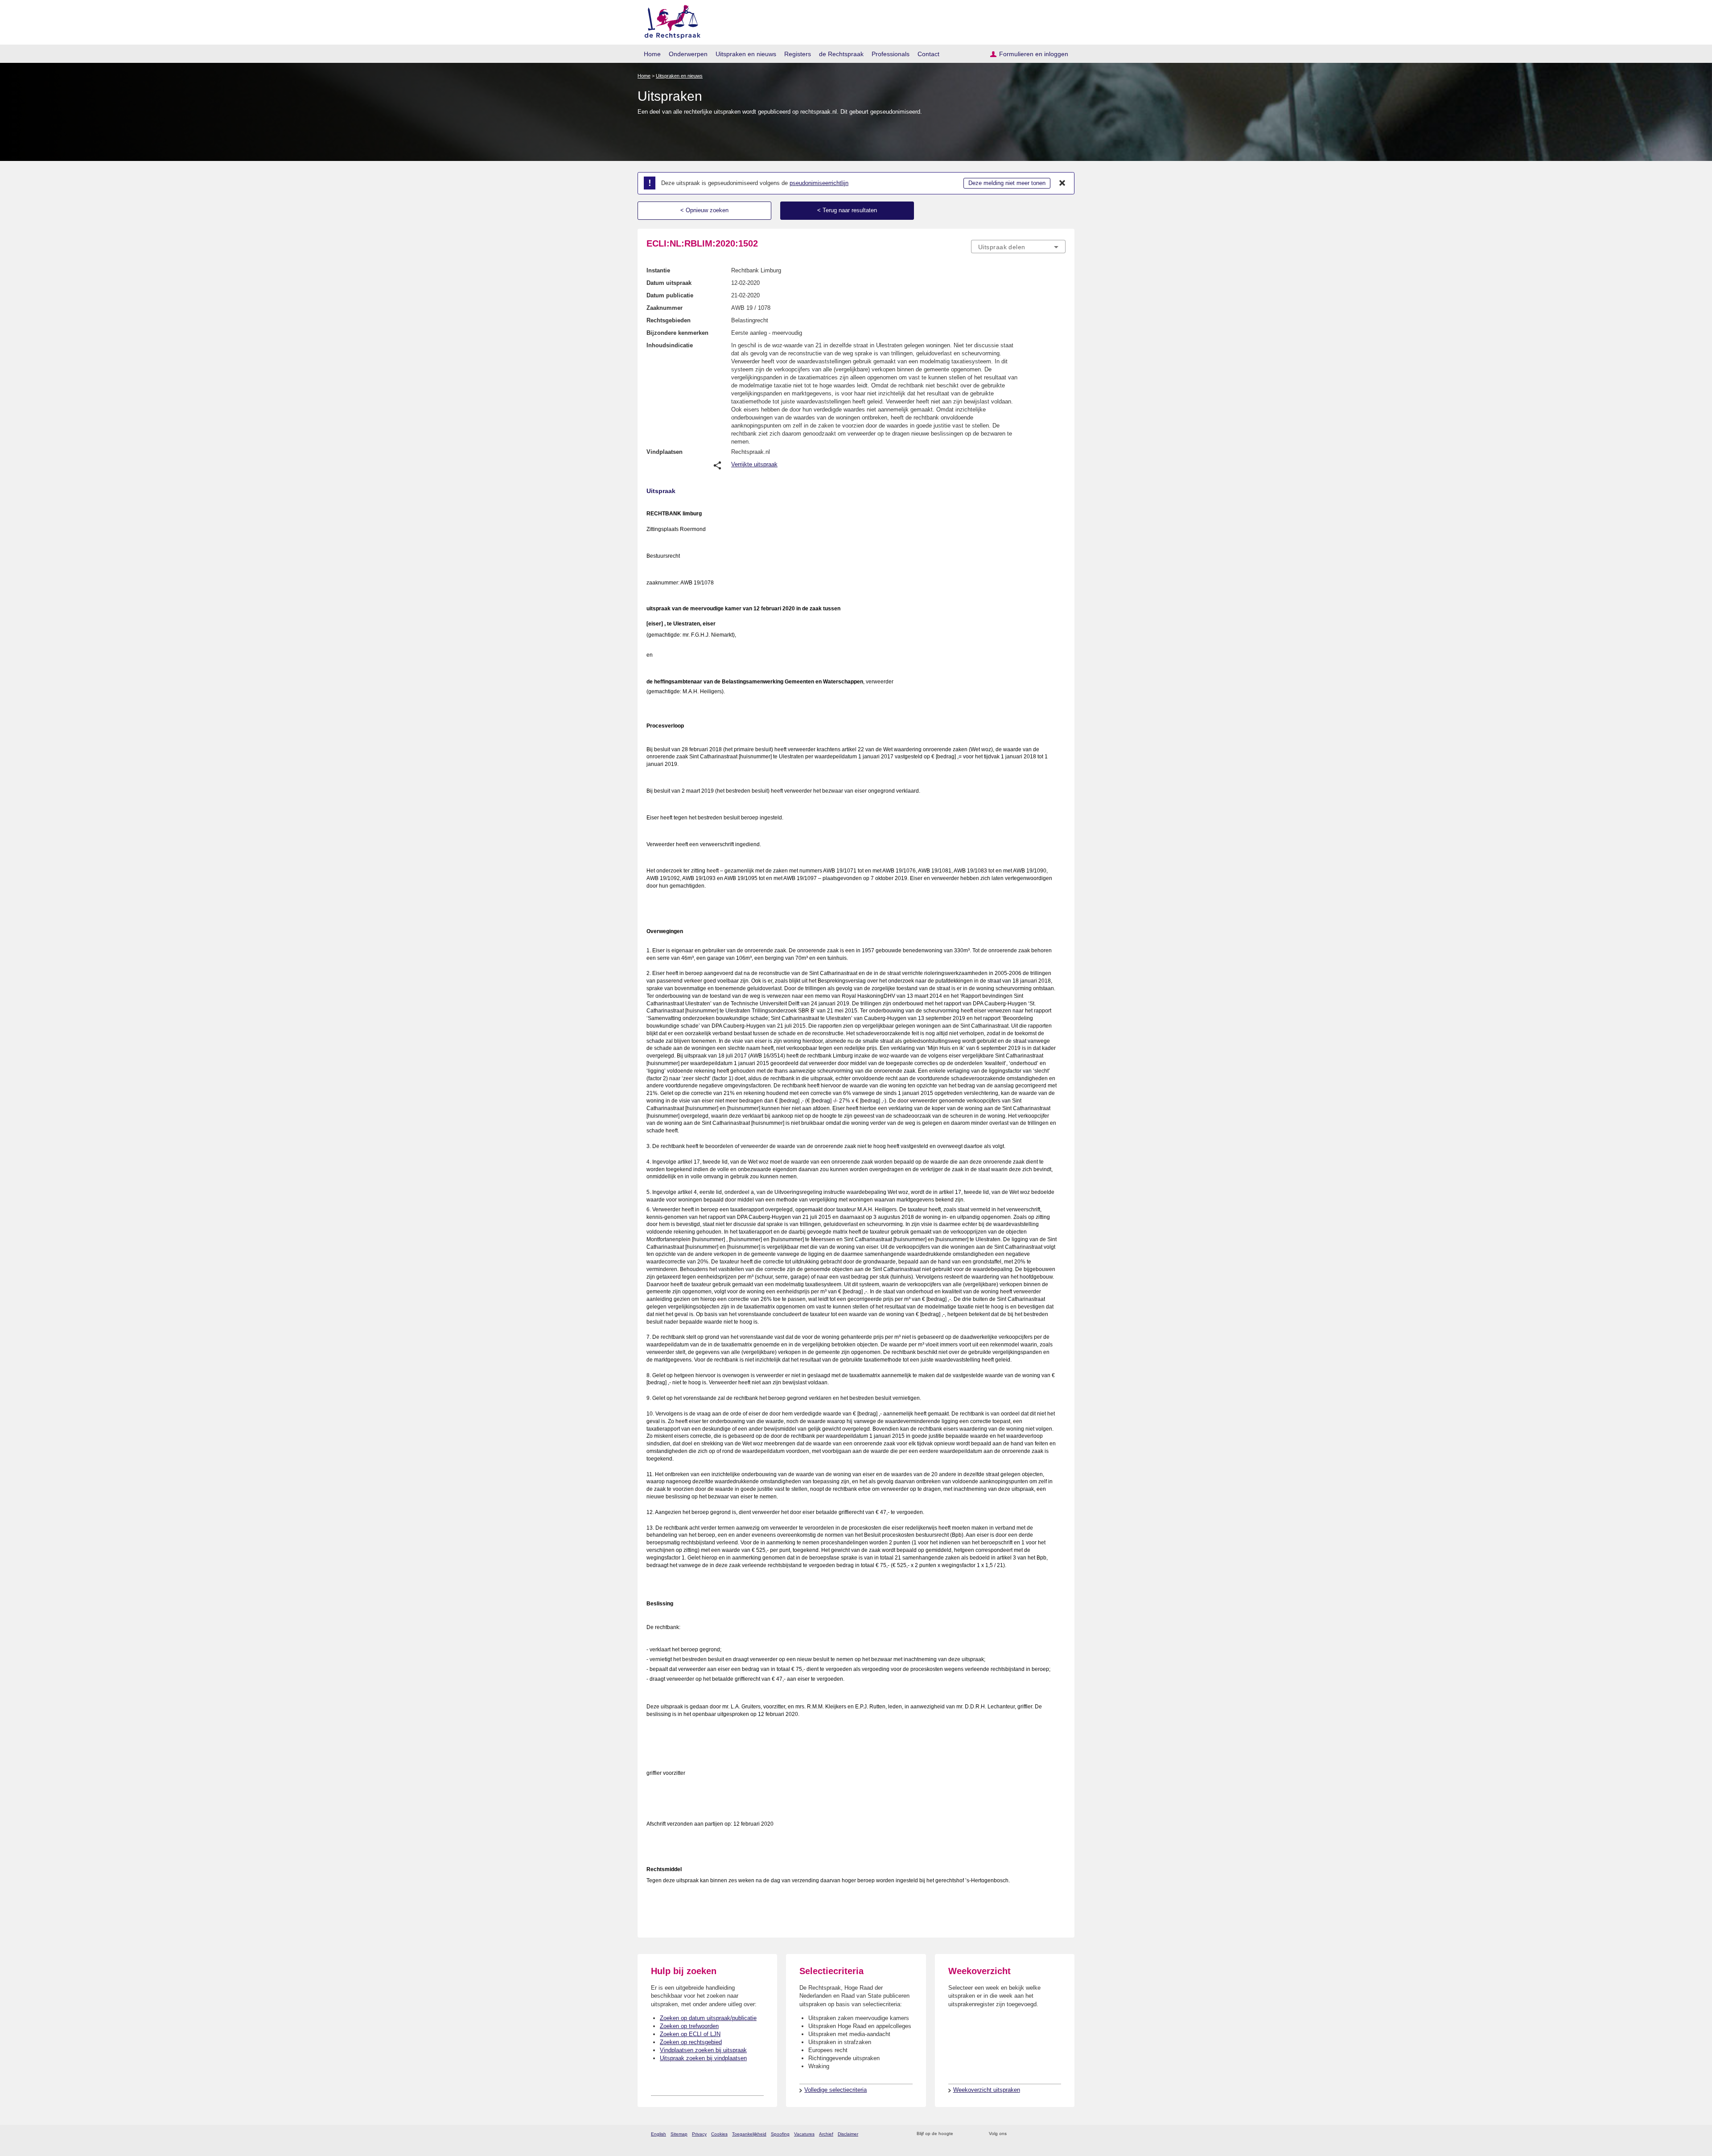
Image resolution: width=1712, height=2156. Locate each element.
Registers (798, 54)
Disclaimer (848, 2134)
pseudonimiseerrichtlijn (819, 183)
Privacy (699, 2134)
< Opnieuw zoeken (704, 210)
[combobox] (1018, 247)
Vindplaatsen (665, 452)
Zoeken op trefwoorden (689, 2026)
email (973, 2134)
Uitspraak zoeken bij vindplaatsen (703, 2058)
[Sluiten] (1062, 183)
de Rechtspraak (841, 54)
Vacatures (804, 2134)
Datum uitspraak (669, 283)
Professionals (891, 54)
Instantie (658, 270)
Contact (928, 54)
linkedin (1049, 2134)
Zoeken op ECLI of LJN (690, 2034)
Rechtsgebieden (669, 320)
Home (652, 54)
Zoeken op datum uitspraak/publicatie (708, 2018)
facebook (1026, 2134)
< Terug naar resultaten (847, 210)
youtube (1061, 2134)
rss (961, 2134)
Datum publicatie (670, 295)
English (658, 2134)
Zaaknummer (665, 308)
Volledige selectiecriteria (835, 2090)
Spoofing (780, 2134)
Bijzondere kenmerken (677, 333)
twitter (1014, 2134)
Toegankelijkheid (749, 2134)
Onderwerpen (688, 54)
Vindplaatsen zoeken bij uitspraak (703, 2050)
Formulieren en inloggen (1034, 54)
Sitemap (679, 2134)
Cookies (719, 2134)
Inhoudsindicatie (670, 345)
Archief (826, 2134)
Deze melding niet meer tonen (1007, 183)
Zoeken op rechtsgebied (691, 2042)
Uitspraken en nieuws (746, 54)
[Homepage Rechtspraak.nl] (669, 20)
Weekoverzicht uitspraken (987, 2090)
